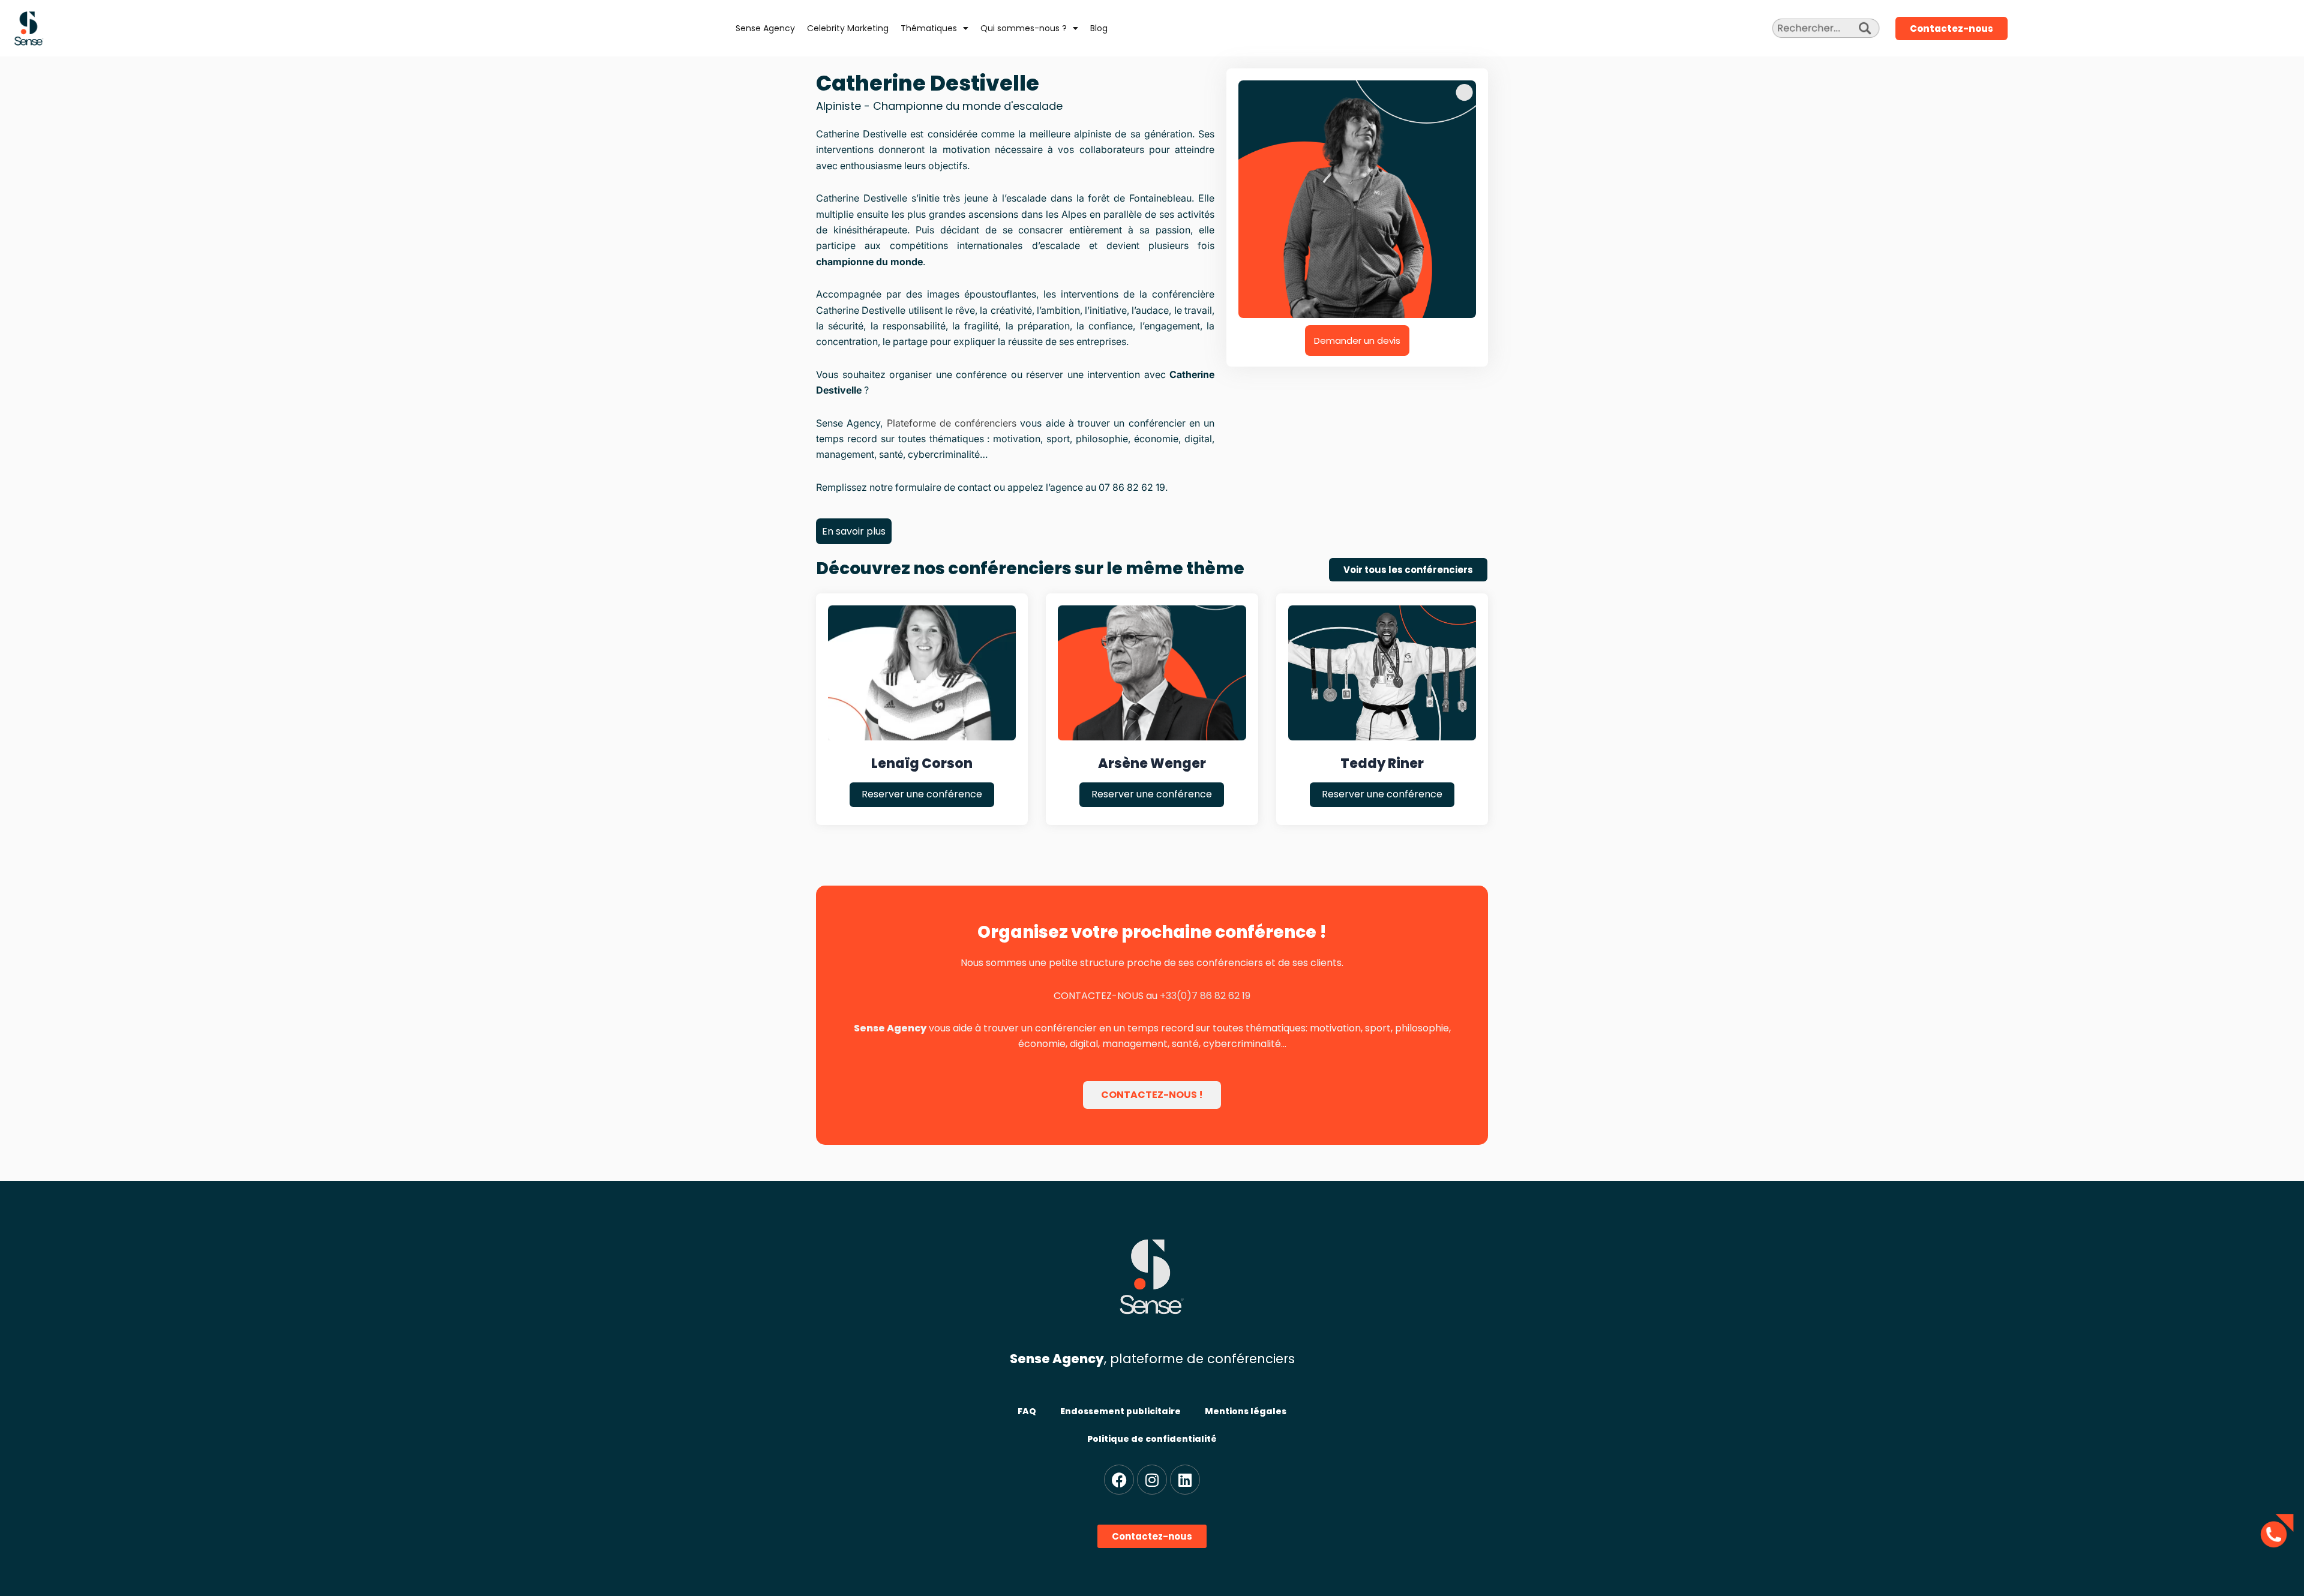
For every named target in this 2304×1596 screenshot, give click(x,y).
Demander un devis (1357, 340)
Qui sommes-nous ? (1024, 28)
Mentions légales (1246, 1411)
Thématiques (929, 28)
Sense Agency (765, 28)
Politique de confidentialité (1152, 1439)
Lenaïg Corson (922, 763)
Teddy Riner (1382, 763)
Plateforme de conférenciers (952, 423)
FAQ (1027, 1411)
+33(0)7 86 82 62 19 (1205, 996)
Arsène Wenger (1152, 763)
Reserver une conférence (922, 794)
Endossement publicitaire (1120, 1411)
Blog (1099, 28)
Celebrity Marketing (848, 28)
